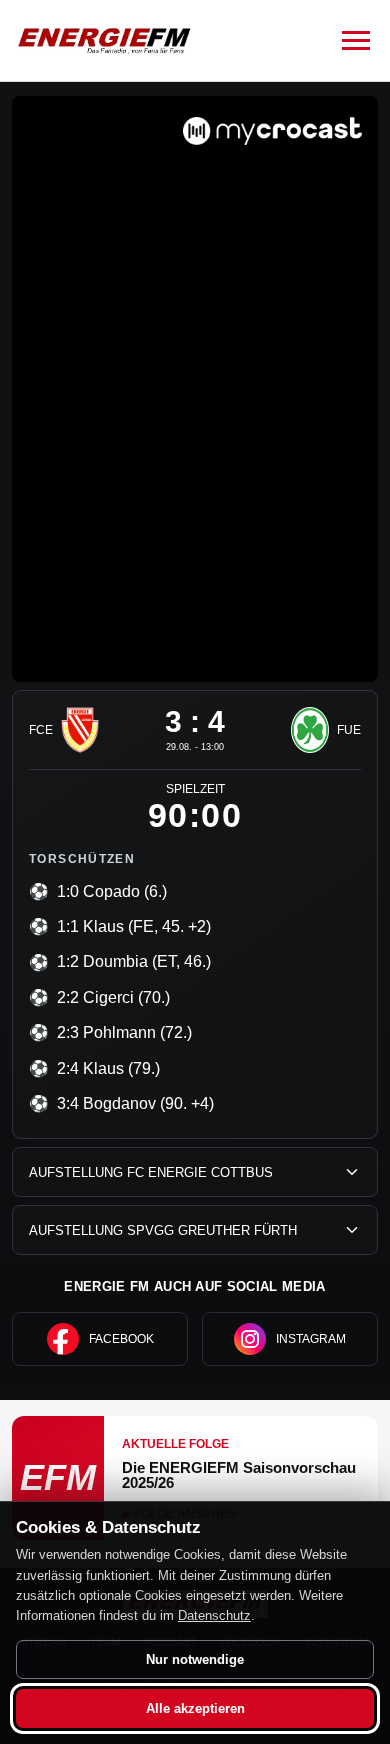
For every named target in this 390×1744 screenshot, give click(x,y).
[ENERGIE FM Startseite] (104, 40)
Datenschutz (214, 1615)
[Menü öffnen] (356, 40)
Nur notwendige (195, 1659)
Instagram (311, 1339)
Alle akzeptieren (195, 1708)
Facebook (121, 1339)
